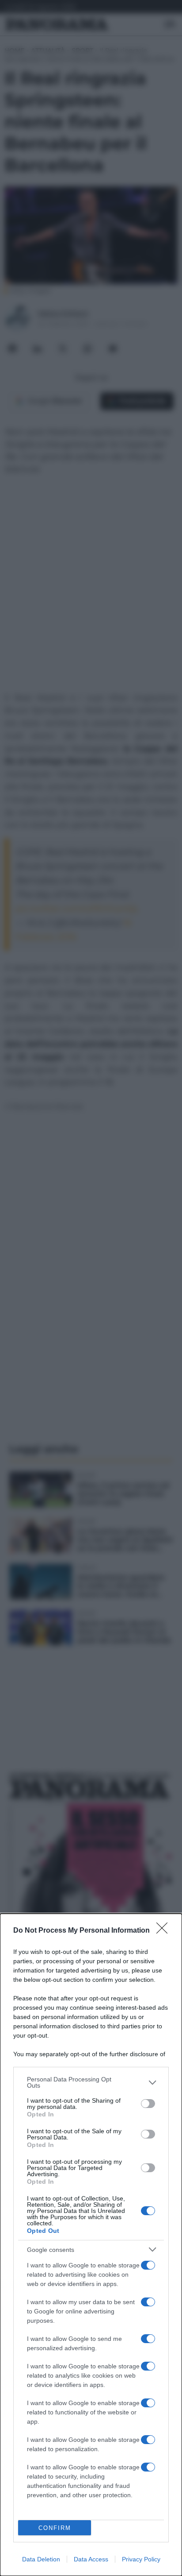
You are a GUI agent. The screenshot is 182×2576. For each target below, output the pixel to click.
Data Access (91, 2559)
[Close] (165, 1931)
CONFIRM (55, 2528)
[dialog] (91, 2245)
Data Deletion (41, 2559)
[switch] (148, 2104)
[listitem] (91, 2082)
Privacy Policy (141, 2559)
